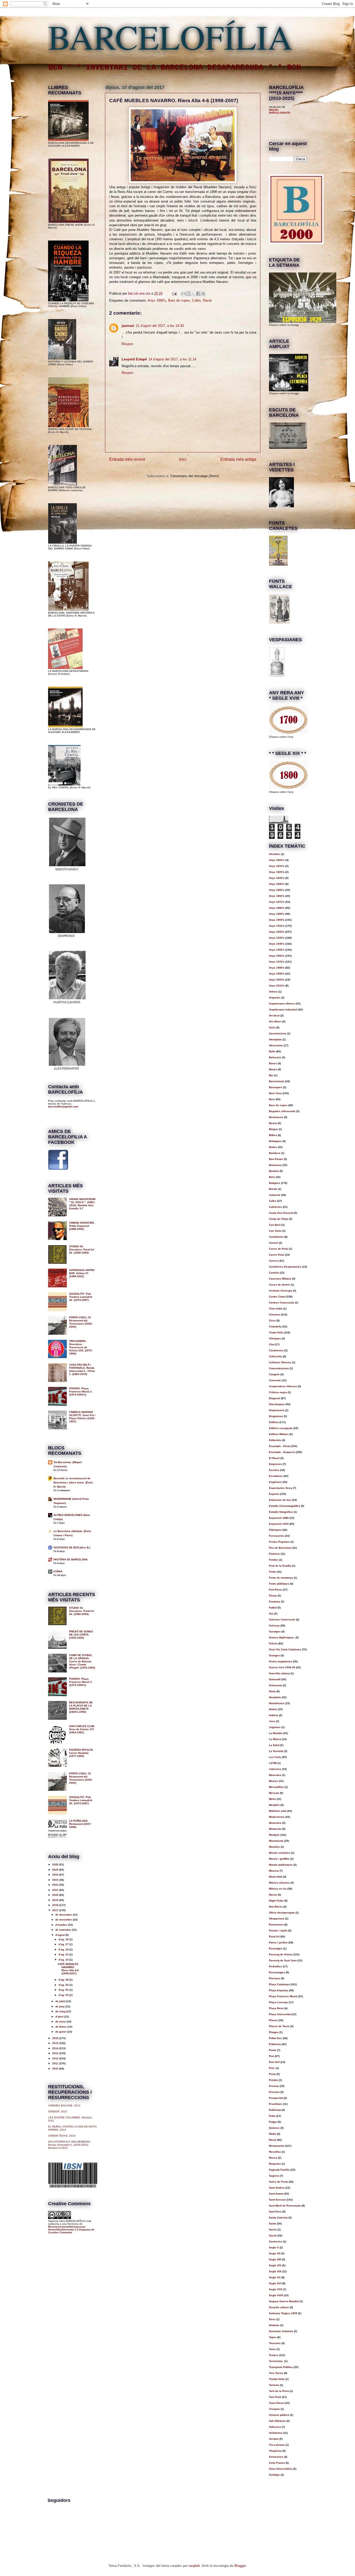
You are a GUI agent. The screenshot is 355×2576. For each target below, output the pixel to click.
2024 (56, 1875)
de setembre (64, 1930)
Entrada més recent (127, 459)
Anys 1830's (277, 878)
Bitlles (273, 1135)
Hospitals (275, 1697)
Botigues (275, 1183)
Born (272, 1177)
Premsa (274, 2086)
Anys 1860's (277, 896)
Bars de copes (179, 300)
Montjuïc (274, 1835)
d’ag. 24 (64, 1949)
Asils (272, 1027)
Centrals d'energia (281, 1291)
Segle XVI (275, 2283)
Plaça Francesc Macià (283, 1996)
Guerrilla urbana (279, 1673)
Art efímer (275, 1021)
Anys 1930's (277, 938)
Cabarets (275, 1195)
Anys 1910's (277, 926)
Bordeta (274, 1171)
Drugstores (276, 1416)
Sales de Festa (278, 2182)
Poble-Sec (275, 2038)
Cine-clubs (276, 1309)
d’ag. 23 (64, 1954)
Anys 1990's (157, 300)
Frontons (275, 1602)
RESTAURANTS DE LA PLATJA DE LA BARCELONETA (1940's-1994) (81, 1707)
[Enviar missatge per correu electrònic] (174, 293)
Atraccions (276, 1045)
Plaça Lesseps (278, 2002)
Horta (272, 1691)
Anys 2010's (277, 986)
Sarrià (273, 2236)
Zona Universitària (281, 2469)
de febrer (61, 2027)
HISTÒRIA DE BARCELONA (71, 1559)
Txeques (274, 2409)
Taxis (272, 2349)
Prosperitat (276, 2098)
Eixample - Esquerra (282, 1452)
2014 (56, 2048)
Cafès (196, 300)
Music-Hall (276, 1877)
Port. (272, 2068)
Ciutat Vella (276, 1332)
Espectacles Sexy (281, 1488)
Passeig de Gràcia (281, 1954)
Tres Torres (276, 2373)
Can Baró (275, 1225)
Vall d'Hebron (277, 2421)
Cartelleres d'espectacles (285, 1267)
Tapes (273, 2337)
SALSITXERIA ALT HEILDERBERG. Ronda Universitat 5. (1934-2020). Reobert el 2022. (70, 2145)
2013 (56, 2053)
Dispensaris (277, 1410)
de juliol (61, 2001)
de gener (61, 2032)
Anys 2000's (277, 980)
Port (272, 2056)
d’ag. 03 (64, 1995)
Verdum (274, 2439)
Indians (274, 1715)
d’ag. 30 (64, 1939)
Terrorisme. (276, 2361)
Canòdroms (276, 1237)
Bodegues (275, 1141)
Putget (273, 2122)
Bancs (273, 1063)
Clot (271, 1344)
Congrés (274, 1374)
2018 (56, 1905)
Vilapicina (275, 2451)
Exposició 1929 (279, 1524)
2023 (56, 1880)
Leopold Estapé (134, 359)
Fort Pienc (275, 1590)
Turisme (274, 2385)
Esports (274, 1494)
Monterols (275, 1829)
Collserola (275, 1356)
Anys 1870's (277, 902)
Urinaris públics (279, 2415)
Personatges (277, 1972)
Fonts (272, 1572)
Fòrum (273, 1596)
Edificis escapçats (281, 1428)
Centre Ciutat (277, 1297)
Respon (127, 344)
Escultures (276, 1476)
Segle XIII (275, 2259)
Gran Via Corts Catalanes (285, 1649)
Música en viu (278, 1889)
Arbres (273, 992)
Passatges (276, 1948)
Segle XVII (276, 2289)
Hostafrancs (277, 1703)
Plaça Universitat (280, 2014)
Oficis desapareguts (282, 1913)
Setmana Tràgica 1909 (283, 2313)
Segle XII (275, 2253)
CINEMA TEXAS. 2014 (62, 2136)
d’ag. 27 (64, 1944)
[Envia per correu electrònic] (183, 294)
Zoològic (274, 2475)
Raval (207, 300)
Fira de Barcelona (280, 1548)
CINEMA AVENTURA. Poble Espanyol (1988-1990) (82, 1226)
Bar (271, 1075)
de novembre (64, 1920)
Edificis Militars (279, 1434)
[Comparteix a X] (193, 294)
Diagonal (275, 1398)
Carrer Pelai (277, 1255)
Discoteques (277, 1404)
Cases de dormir (280, 1285)
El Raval (274, 1458)
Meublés (274, 1805)
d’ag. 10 (64, 1960)
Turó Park (275, 2397)
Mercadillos (276, 1787)
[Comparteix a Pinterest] (203, 294)
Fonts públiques (279, 1584)
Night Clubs (276, 1901)
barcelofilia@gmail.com (63, 1107)
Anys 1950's (277, 950)
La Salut (274, 1745)
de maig (61, 2011)
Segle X (274, 2247)
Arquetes (275, 998)
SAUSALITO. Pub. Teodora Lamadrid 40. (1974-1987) (81, 1297)
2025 (56, 1870)
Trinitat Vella (277, 2379)
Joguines (275, 1727)
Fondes (274, 1560)
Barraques (276, 1087)
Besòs (273, 1123)
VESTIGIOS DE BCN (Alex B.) (72, 1547)
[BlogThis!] (188, 294)
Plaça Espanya (279, 1990)
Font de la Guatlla (280, 1566)
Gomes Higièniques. (282, 1637)
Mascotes (275, 1775)
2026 (56, 1864)
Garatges (275, 1631)
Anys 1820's (277, 872)
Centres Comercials (282, 1303)
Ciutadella (275, 1326)
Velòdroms (276, 2433)
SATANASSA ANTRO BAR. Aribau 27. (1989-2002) (82, 1273)
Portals (274, 2080)
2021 (56, 1890)
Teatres (274, 2355)
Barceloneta (277, 1081)
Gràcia (273, 1643)
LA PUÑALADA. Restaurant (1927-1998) (80, 1824)
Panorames (276, 1925)
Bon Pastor (276, 1159)
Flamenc (274, 1554)
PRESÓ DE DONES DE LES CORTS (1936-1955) (81, 1635)
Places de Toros (279, 2026)
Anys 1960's (277, 956)
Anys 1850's (277, 890)
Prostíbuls (275, 2104)
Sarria (273, 2230)
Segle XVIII (276, 2295)
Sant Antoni (276, 2194)
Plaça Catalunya (279, 1984)
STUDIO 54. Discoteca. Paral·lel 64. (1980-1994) (82, 1250)
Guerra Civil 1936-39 (282, 1667)
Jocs (272, 1721)
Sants (273, 2224)
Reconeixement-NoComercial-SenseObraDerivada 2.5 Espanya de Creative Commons (71, 2230)
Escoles (274, 1470)
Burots (273, 1189)
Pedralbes (275, 1966)
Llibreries (275, 1769)
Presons (274, 2092)
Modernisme (277, 1817)
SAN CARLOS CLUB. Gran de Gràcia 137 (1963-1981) (82, 1729)
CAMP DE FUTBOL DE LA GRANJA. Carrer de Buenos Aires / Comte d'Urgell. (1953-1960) (82, 1661)
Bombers (275, 1153)
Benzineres (276, 1117)
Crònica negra (278, 1392)
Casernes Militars (280, 1279)
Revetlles (275, 2152)
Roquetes (275, 2164)
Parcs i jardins (278, 1942)
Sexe (272, 2319)
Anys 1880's (277, 908)
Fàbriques (275, 1530)
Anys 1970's (277, 962)
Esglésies (275, 1482)
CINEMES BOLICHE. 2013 (64, 2105)
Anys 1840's (277, 884)
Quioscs (274, 2128)
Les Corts (275, 1757)
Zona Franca (277, 2463)
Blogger (240, 2566)
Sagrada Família (279, 2170)
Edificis (274, 1422)
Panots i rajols (278, 1931)
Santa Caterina (278, 2218)
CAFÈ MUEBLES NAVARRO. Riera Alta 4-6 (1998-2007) (68, 1969)
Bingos (273, 1129)
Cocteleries (276, 1350)
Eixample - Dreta (280, 1446)
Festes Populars (279, 1542)
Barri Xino (275, 1093)
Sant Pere (275, 2212)
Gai (271, 1614)
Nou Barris (276, 1907)
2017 (56, 1910)
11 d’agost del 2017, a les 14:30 (160, 326)
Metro (272, 1799)
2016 (56, 2038)
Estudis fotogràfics (281, 1512)
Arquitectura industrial (283, 1010)
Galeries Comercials (282, 1620)
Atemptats (275, 1039)
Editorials (275, 1440)
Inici (183, 459)
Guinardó (275, 1679)
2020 (56, 1895)
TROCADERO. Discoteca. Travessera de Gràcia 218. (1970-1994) (81, 1347)
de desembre (64, 1915)
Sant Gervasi (277, 2200)
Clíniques (275, 1338)
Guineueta (275, 1685)
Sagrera (274, 2176)
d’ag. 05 (64, 1990)
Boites (273, 1147)
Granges (274, 1655)
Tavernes (275, 2343)
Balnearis (275, 1057)
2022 (56, 1885)
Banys (273, 1069)
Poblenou (275, 2044)
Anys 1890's (277, 914)
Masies (274, 1781)
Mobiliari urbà (278, 1811)
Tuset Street (277, 2403)
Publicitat (275, 2110)
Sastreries (276, 2241)
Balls (272, 1051)
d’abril (60, 2017)
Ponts (273, 2050)
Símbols (274, 2325)
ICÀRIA (58, 1571)
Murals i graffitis (279, 1859)
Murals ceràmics (280, 1853)
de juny (60, 2006)
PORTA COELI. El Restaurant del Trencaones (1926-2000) (81, 1322)
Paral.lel (274, 1936)
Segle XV (275, 2277)
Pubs (272, 2116)
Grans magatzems (281, 1661)
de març (61, 2022)
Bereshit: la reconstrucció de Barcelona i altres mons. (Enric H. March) (73, 1482)
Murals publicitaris (281, 1865)
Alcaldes (275, 854)
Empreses (275, 1464)
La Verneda (276, 1751)
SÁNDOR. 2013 (58, 2111)
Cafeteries (275, 1207)
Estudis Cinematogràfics (285, 1506)
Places (273, 2020)
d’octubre (62, 1925)
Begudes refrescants (282, 1111)
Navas (273, 1895)
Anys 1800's (277, 860)
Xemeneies (276, 2457)
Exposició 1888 (279, 1518)
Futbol (273, 1608)
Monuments (276, 1841)
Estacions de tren (280, 1500)
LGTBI (273, 1763)
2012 (56, 2058)
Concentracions (279, 1368)
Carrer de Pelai (279, 1249)
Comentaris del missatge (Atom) (195, 476)
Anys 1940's (277, 944)
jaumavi (128, 326)
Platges (274, 2032)
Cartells (274, 1273)
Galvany (274, 1626)
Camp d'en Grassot (281, 1213)
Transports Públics (281, 2367)
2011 (56, 2063)
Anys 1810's (277, 866)
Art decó (274, 1016)
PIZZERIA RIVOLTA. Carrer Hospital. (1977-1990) (81, 1753)
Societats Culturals (281, 2331)
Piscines (275, 1978)
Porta (272, 2074)
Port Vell (274, 2062)
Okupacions (277, 1919)
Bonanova (275, 1165)
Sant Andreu (277, 2188)
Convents (275, 1380)
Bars (272, 1099)
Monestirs (275, 1823)
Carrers (274, 1261)
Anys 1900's (277, 920)
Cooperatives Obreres (283, 1386)
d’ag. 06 (64, 1985)
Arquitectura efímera (282, 1004)
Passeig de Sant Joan (283, 1960)
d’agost (60, 1935)
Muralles (274, 1847)
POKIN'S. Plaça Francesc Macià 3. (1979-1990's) (81, 1391)
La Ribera (275, 1739)
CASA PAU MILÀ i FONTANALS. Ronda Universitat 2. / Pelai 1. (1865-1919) (82, 1369)
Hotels (273, 1709)
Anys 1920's (277, 932)
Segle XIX (275, 2271)
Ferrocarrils (277, 1536)
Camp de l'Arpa (279, 1219)
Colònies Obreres (280, 1362)
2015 (56, 2043)
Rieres (273, 2158)
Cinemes (275, 1315)
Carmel (274, 1243)
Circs (272, 1321)
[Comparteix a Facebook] (198, 294)
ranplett (194, 2566)
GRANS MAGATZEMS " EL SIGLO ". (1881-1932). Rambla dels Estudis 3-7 (82, 1204)
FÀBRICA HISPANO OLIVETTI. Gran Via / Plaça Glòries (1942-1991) (82, 1417)
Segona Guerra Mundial (284, 2301)
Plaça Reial (276, 2008)
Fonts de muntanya (281, 1578)
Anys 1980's (277, 968)
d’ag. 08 (64, 1980)
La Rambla (276, 1733)
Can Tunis (275, 1231)
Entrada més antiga (238, 459)
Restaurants (277, 2146)
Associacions (278, 1033)
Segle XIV (275, 2265)
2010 (56, 2069)
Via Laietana (277, 2445)
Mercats (274, 1793)
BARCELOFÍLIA (170, 36)
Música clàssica (279, 1883)
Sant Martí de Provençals (285, 2206)
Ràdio (273, 2134)
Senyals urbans (279, 2307)
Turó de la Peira (279, 2391)
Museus (274, 1871)
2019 (56, 1900)
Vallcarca (275, 2427)
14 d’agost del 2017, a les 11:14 (172, 359)
